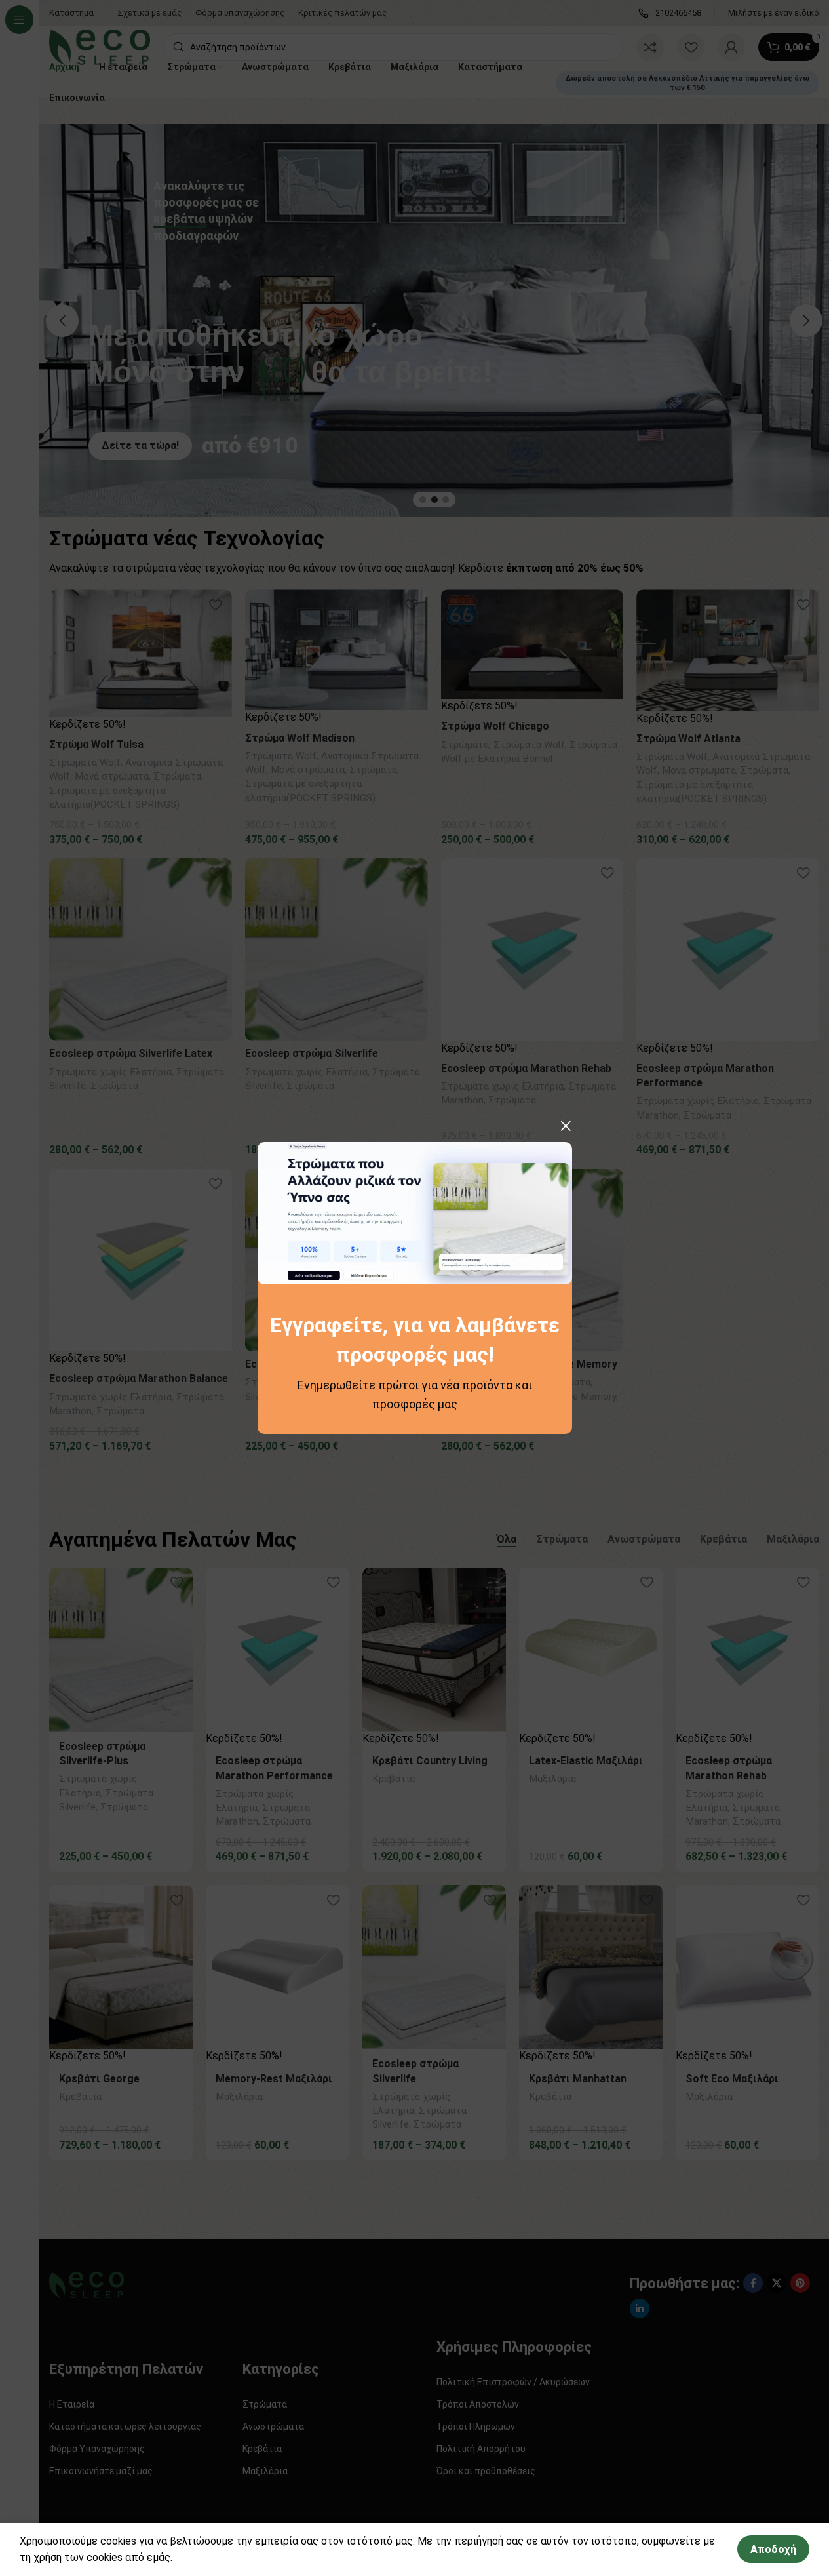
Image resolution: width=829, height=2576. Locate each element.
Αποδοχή (773, 2549)
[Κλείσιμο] (566, 1126)
